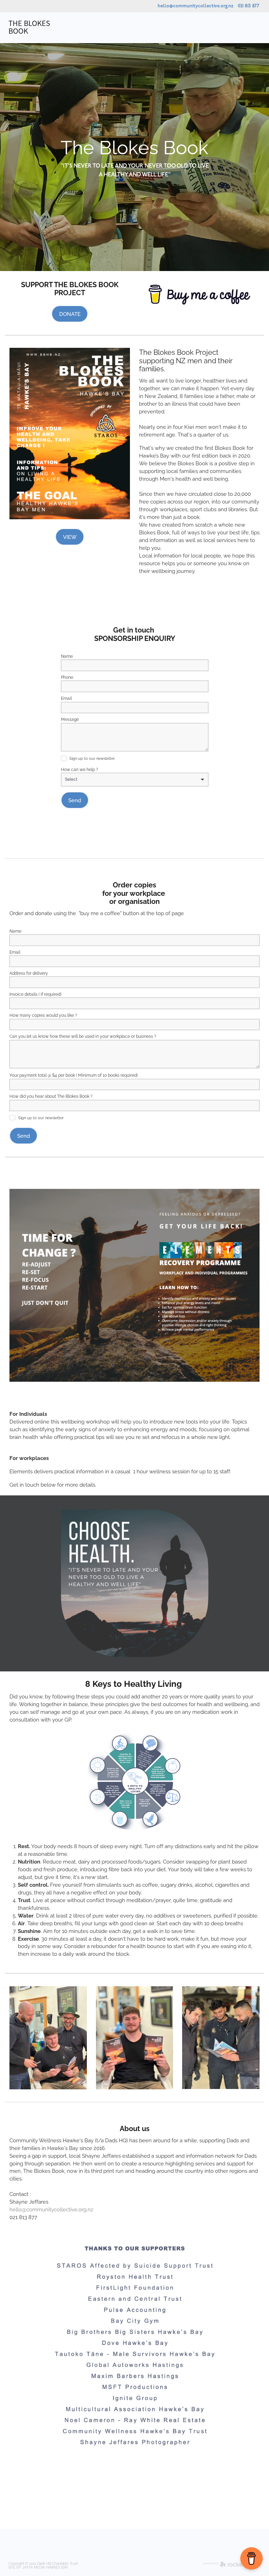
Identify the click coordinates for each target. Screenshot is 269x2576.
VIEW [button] (70, 536)
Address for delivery (29, 973)
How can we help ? (80, 769)
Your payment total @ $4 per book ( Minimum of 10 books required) (74, 1075)
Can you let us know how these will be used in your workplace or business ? (83, 1036)
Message (70, 719)
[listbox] (135, 780)
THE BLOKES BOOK (29, 28)
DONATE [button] (70, 313)
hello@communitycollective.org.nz (195, 6)
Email (66, 698)
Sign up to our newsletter (92, 758)
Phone (67, 677)
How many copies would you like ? (43, 1015)
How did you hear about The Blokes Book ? (51, 1096)
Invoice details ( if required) (35, 994)
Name (67, 656)
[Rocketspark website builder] (232, 2565)
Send (75, 800)
